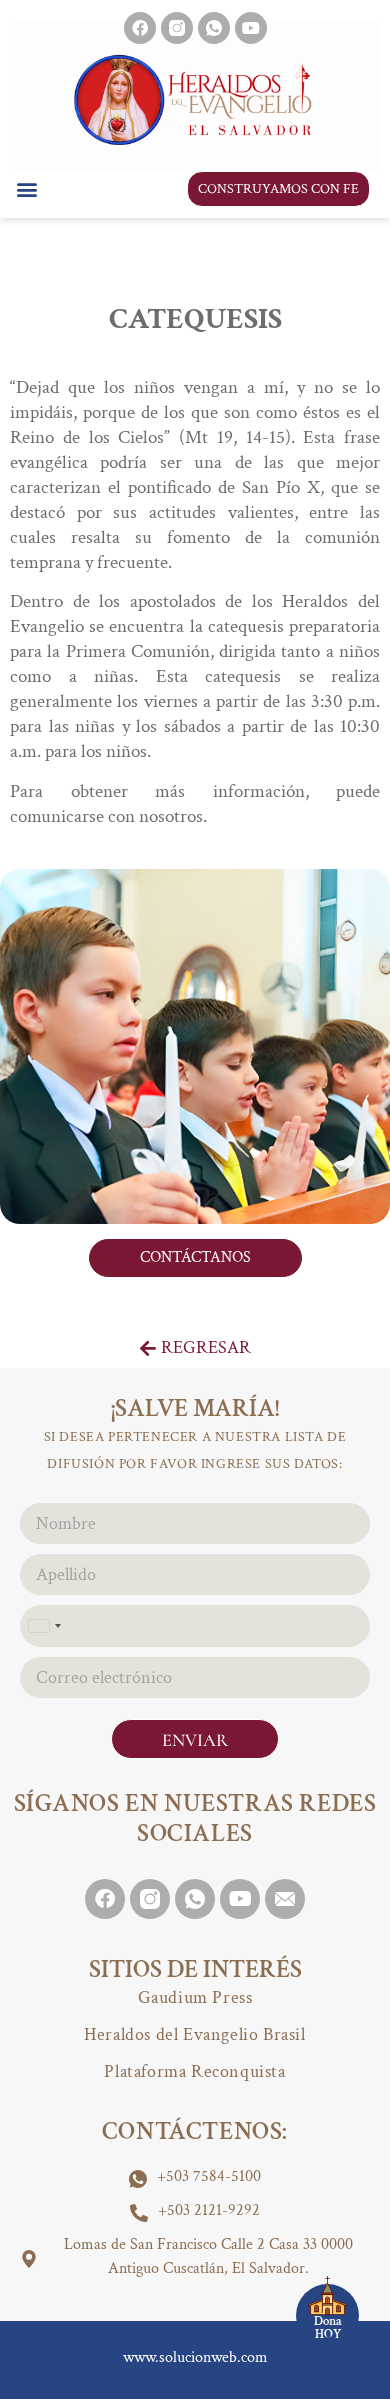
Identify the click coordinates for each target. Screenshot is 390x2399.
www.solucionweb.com (195, 2357)
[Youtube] (251, 28)
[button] (26, 188)
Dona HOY (328, 2328)
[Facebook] (140, 28)
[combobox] (44, 1625)
